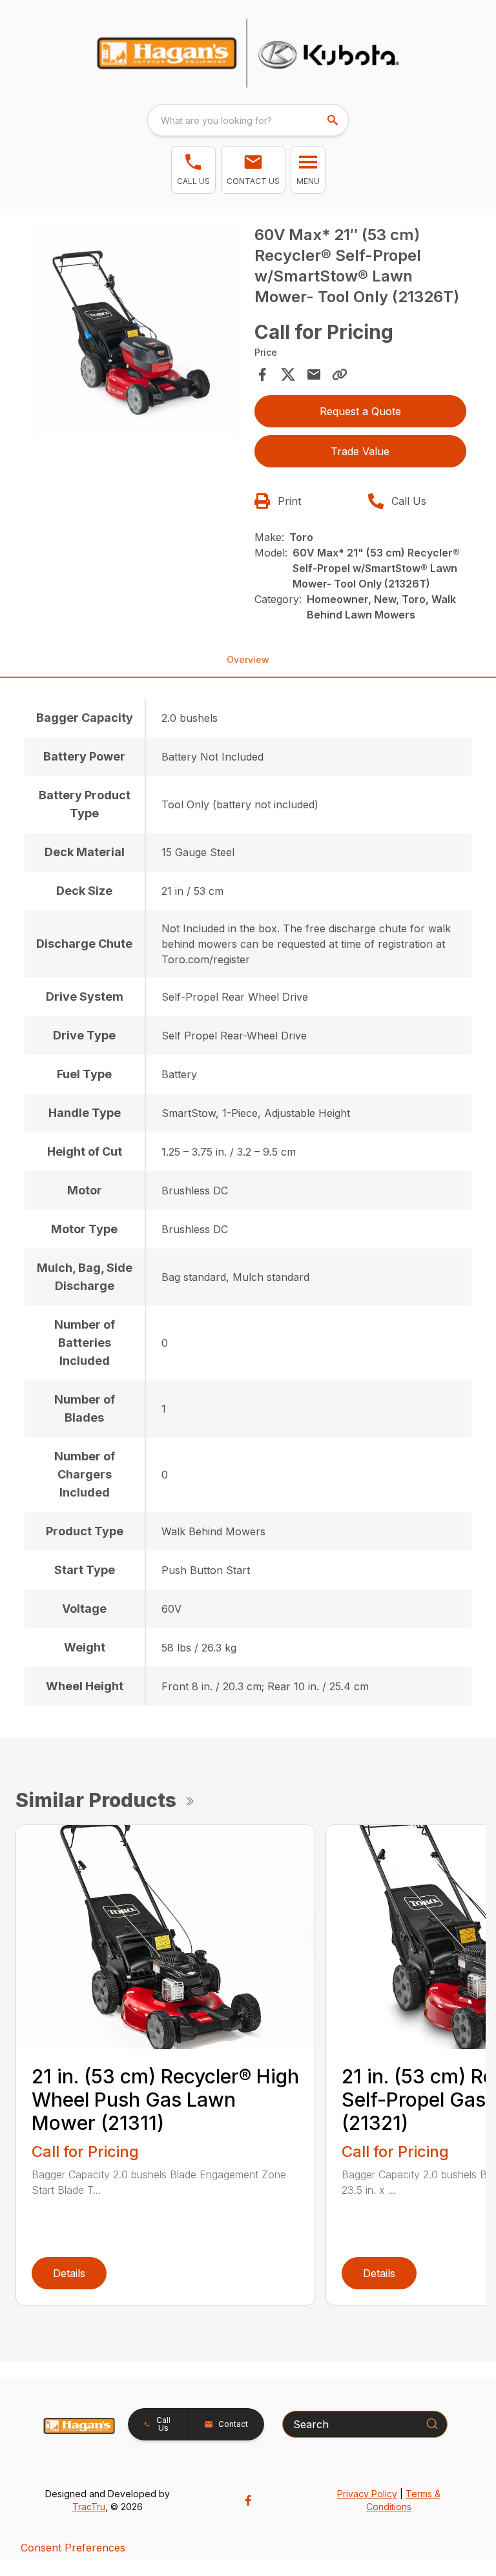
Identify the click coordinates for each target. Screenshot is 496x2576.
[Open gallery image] (136, 331)
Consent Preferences (73, 2548)
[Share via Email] (314, 374)
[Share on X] (288, 374)
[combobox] (248, 120)
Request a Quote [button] (360, 411)
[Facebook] (248, 2500)
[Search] (432, 2424)
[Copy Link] (340, 374)
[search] (334, 120)
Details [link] (69, 2273)
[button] (193, 170)
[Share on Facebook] (262, 374)
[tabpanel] (136, 332)
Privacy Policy (367, 2494)
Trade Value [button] (360, 451)
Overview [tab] (248, 659)
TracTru (89, 2507)
